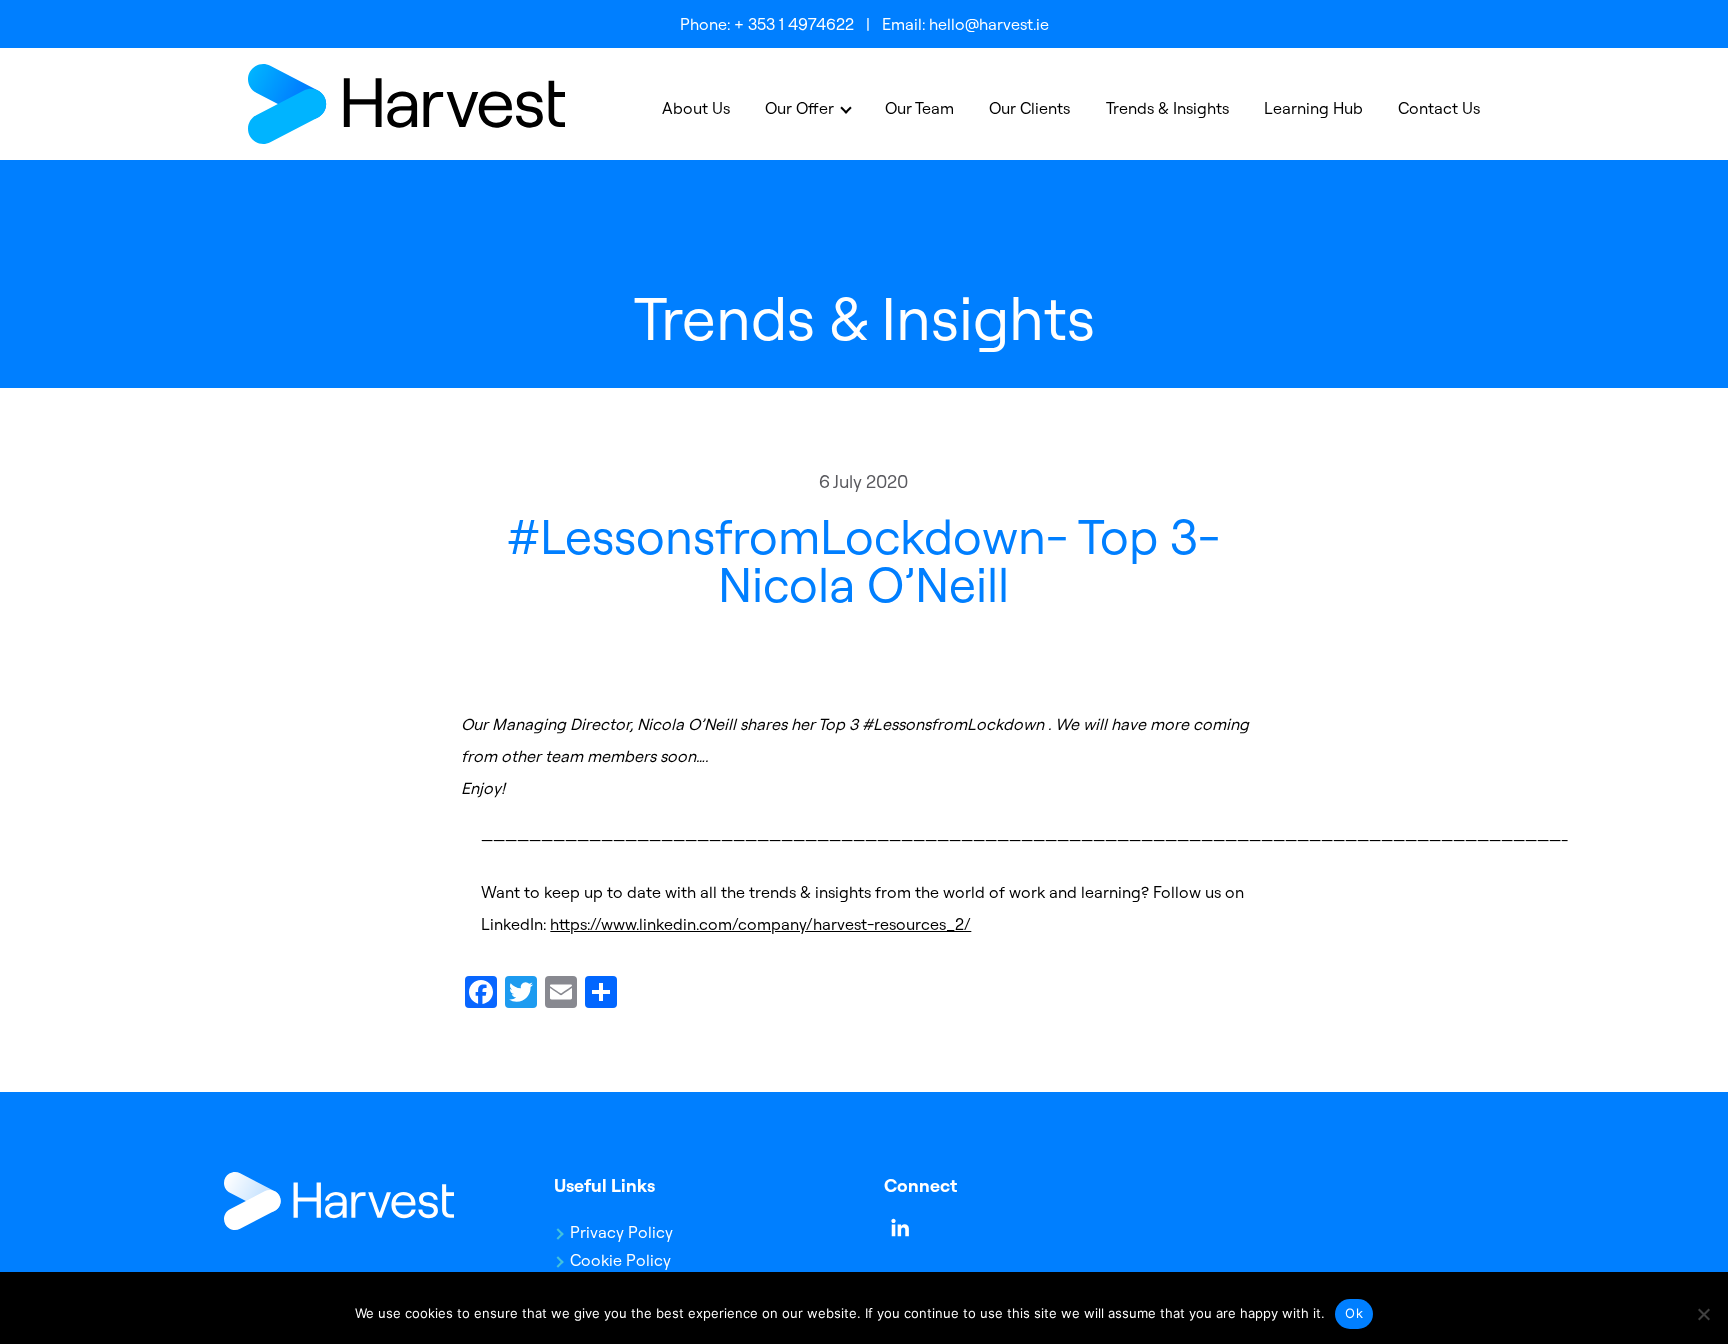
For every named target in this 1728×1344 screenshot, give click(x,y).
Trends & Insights (1167, 108)
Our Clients (1029, 108)
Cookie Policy (620, 1260)
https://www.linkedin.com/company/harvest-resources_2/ (760, 924)
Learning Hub (1313, 108)
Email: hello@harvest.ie (965, 24)
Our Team (919, 108)
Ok (1354, 1313)
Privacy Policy (621, 1232)
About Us (696, 108)
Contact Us (1439, 108)
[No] (1703, 1314)
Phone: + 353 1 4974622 (767, 24)
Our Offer (799, 108)
